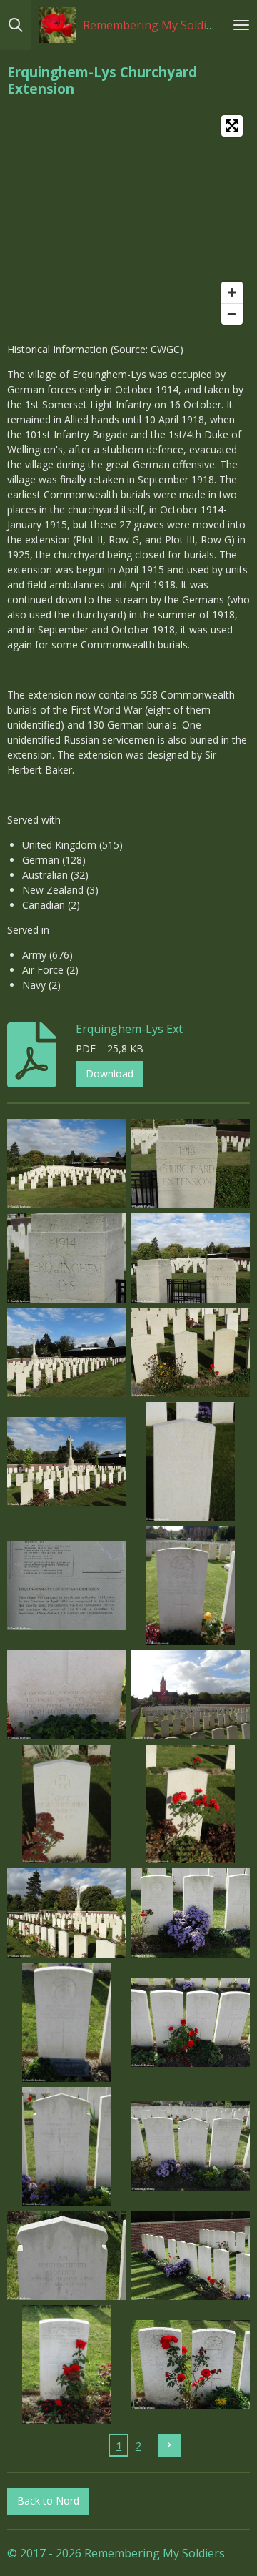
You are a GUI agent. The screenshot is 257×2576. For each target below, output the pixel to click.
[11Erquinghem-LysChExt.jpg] (67, 1694)
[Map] (128, 220)
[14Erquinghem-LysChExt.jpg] (191, 1804)
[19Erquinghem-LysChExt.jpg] (67, 2146)
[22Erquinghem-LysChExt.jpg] (191, 2256)
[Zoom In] (232, 292)
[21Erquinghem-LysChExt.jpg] (67, 2256)
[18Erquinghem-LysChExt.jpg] (191, 2023)
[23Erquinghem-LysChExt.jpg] (67, 2364)
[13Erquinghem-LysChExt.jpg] (67, 1804)
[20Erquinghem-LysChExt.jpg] (191, 2146)
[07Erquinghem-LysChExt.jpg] (67, 1461)
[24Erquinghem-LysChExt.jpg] (191, 2364)
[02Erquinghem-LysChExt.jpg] (191, 1164)
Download (110, 1074)
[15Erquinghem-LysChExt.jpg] (67, 1913)
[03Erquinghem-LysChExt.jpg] (67, 1258)
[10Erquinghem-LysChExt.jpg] (191, 1586)
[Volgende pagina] (170, 2445)
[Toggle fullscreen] (232, 126)
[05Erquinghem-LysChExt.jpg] (67, 1352)
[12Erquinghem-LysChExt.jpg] (191, 1694)
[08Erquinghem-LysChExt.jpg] (191, 1461)
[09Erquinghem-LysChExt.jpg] (67, 1586)
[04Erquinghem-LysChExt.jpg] (191, 1258)
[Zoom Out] (232, 314)
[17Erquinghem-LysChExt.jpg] (67, 2023)
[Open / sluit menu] (241, 25)
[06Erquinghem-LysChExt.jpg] (191, 1352)
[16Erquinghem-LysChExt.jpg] (191, 1913)
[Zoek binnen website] (16, 25)
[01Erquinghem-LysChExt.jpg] (67, 1164)
